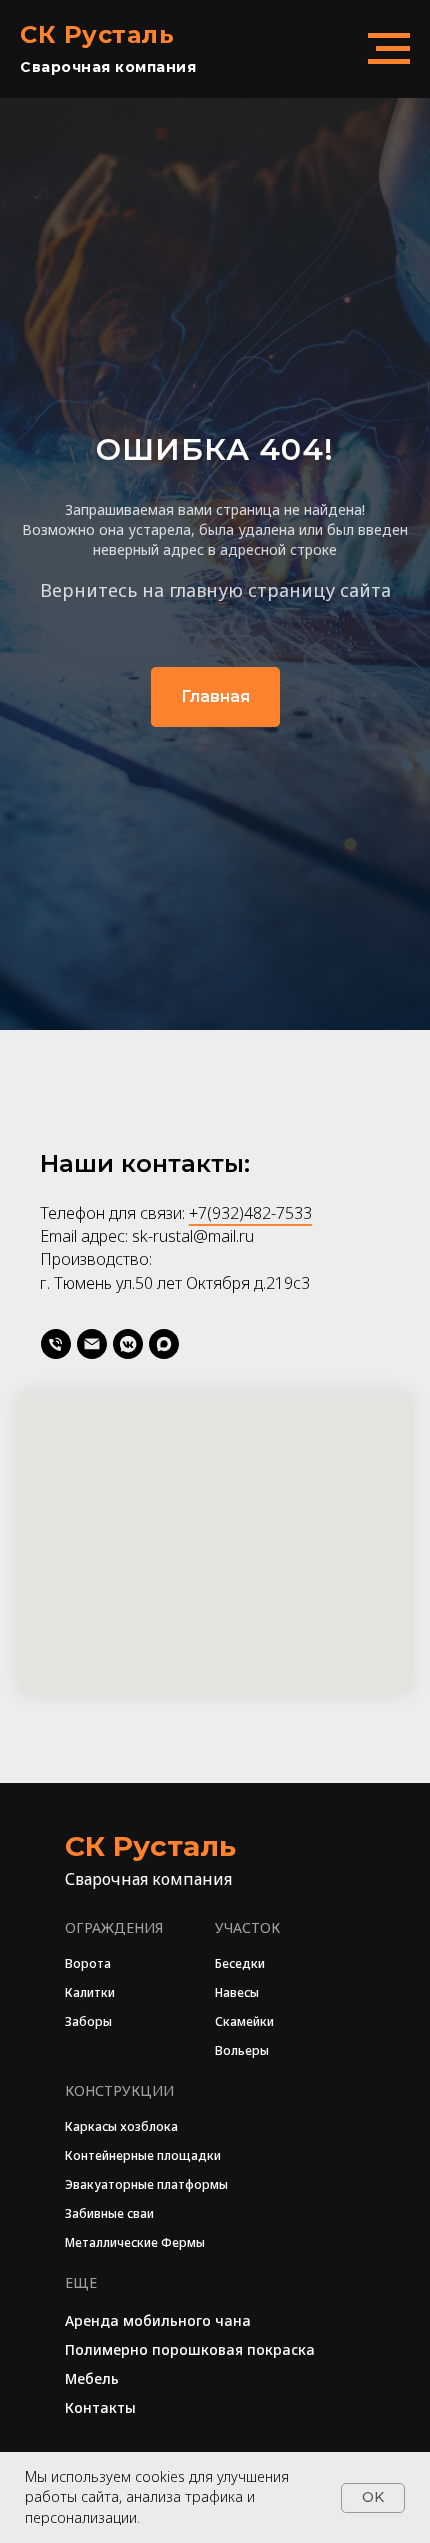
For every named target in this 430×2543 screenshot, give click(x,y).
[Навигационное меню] (389, 49)
